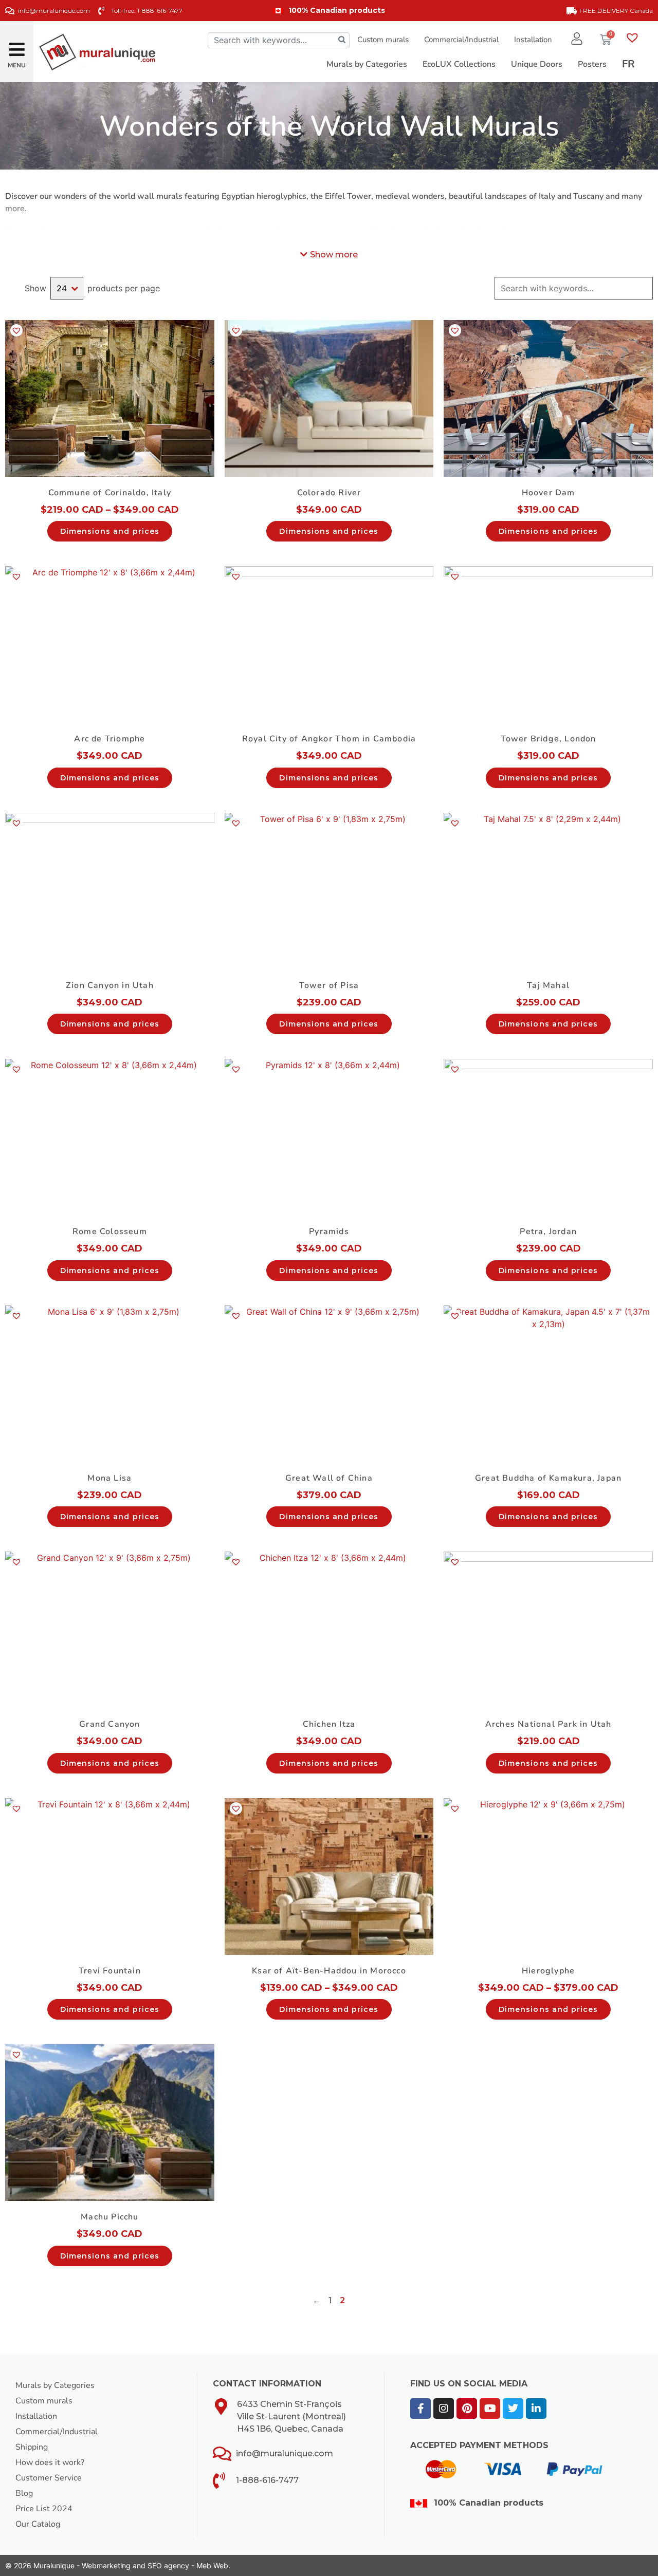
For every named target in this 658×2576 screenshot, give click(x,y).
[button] (17, 45)
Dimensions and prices (110, 531)
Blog (24, 2493)
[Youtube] (490, 2409)
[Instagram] (444, 2409)
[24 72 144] (67, 288)
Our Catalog (38, 2524)
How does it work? (50, 2462)
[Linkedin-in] (536, 2409)
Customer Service (49, 2478)
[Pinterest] (467, 2409)
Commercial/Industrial (461, 40)
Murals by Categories (55, 2385)
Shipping (32, 2447)
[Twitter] (513, 2409)
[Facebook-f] (421, 2409)
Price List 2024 (44, 2509)
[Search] (342, 40)
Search (644, 288)
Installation (533, 40)
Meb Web (212, 2565)
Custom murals (383, 40)
